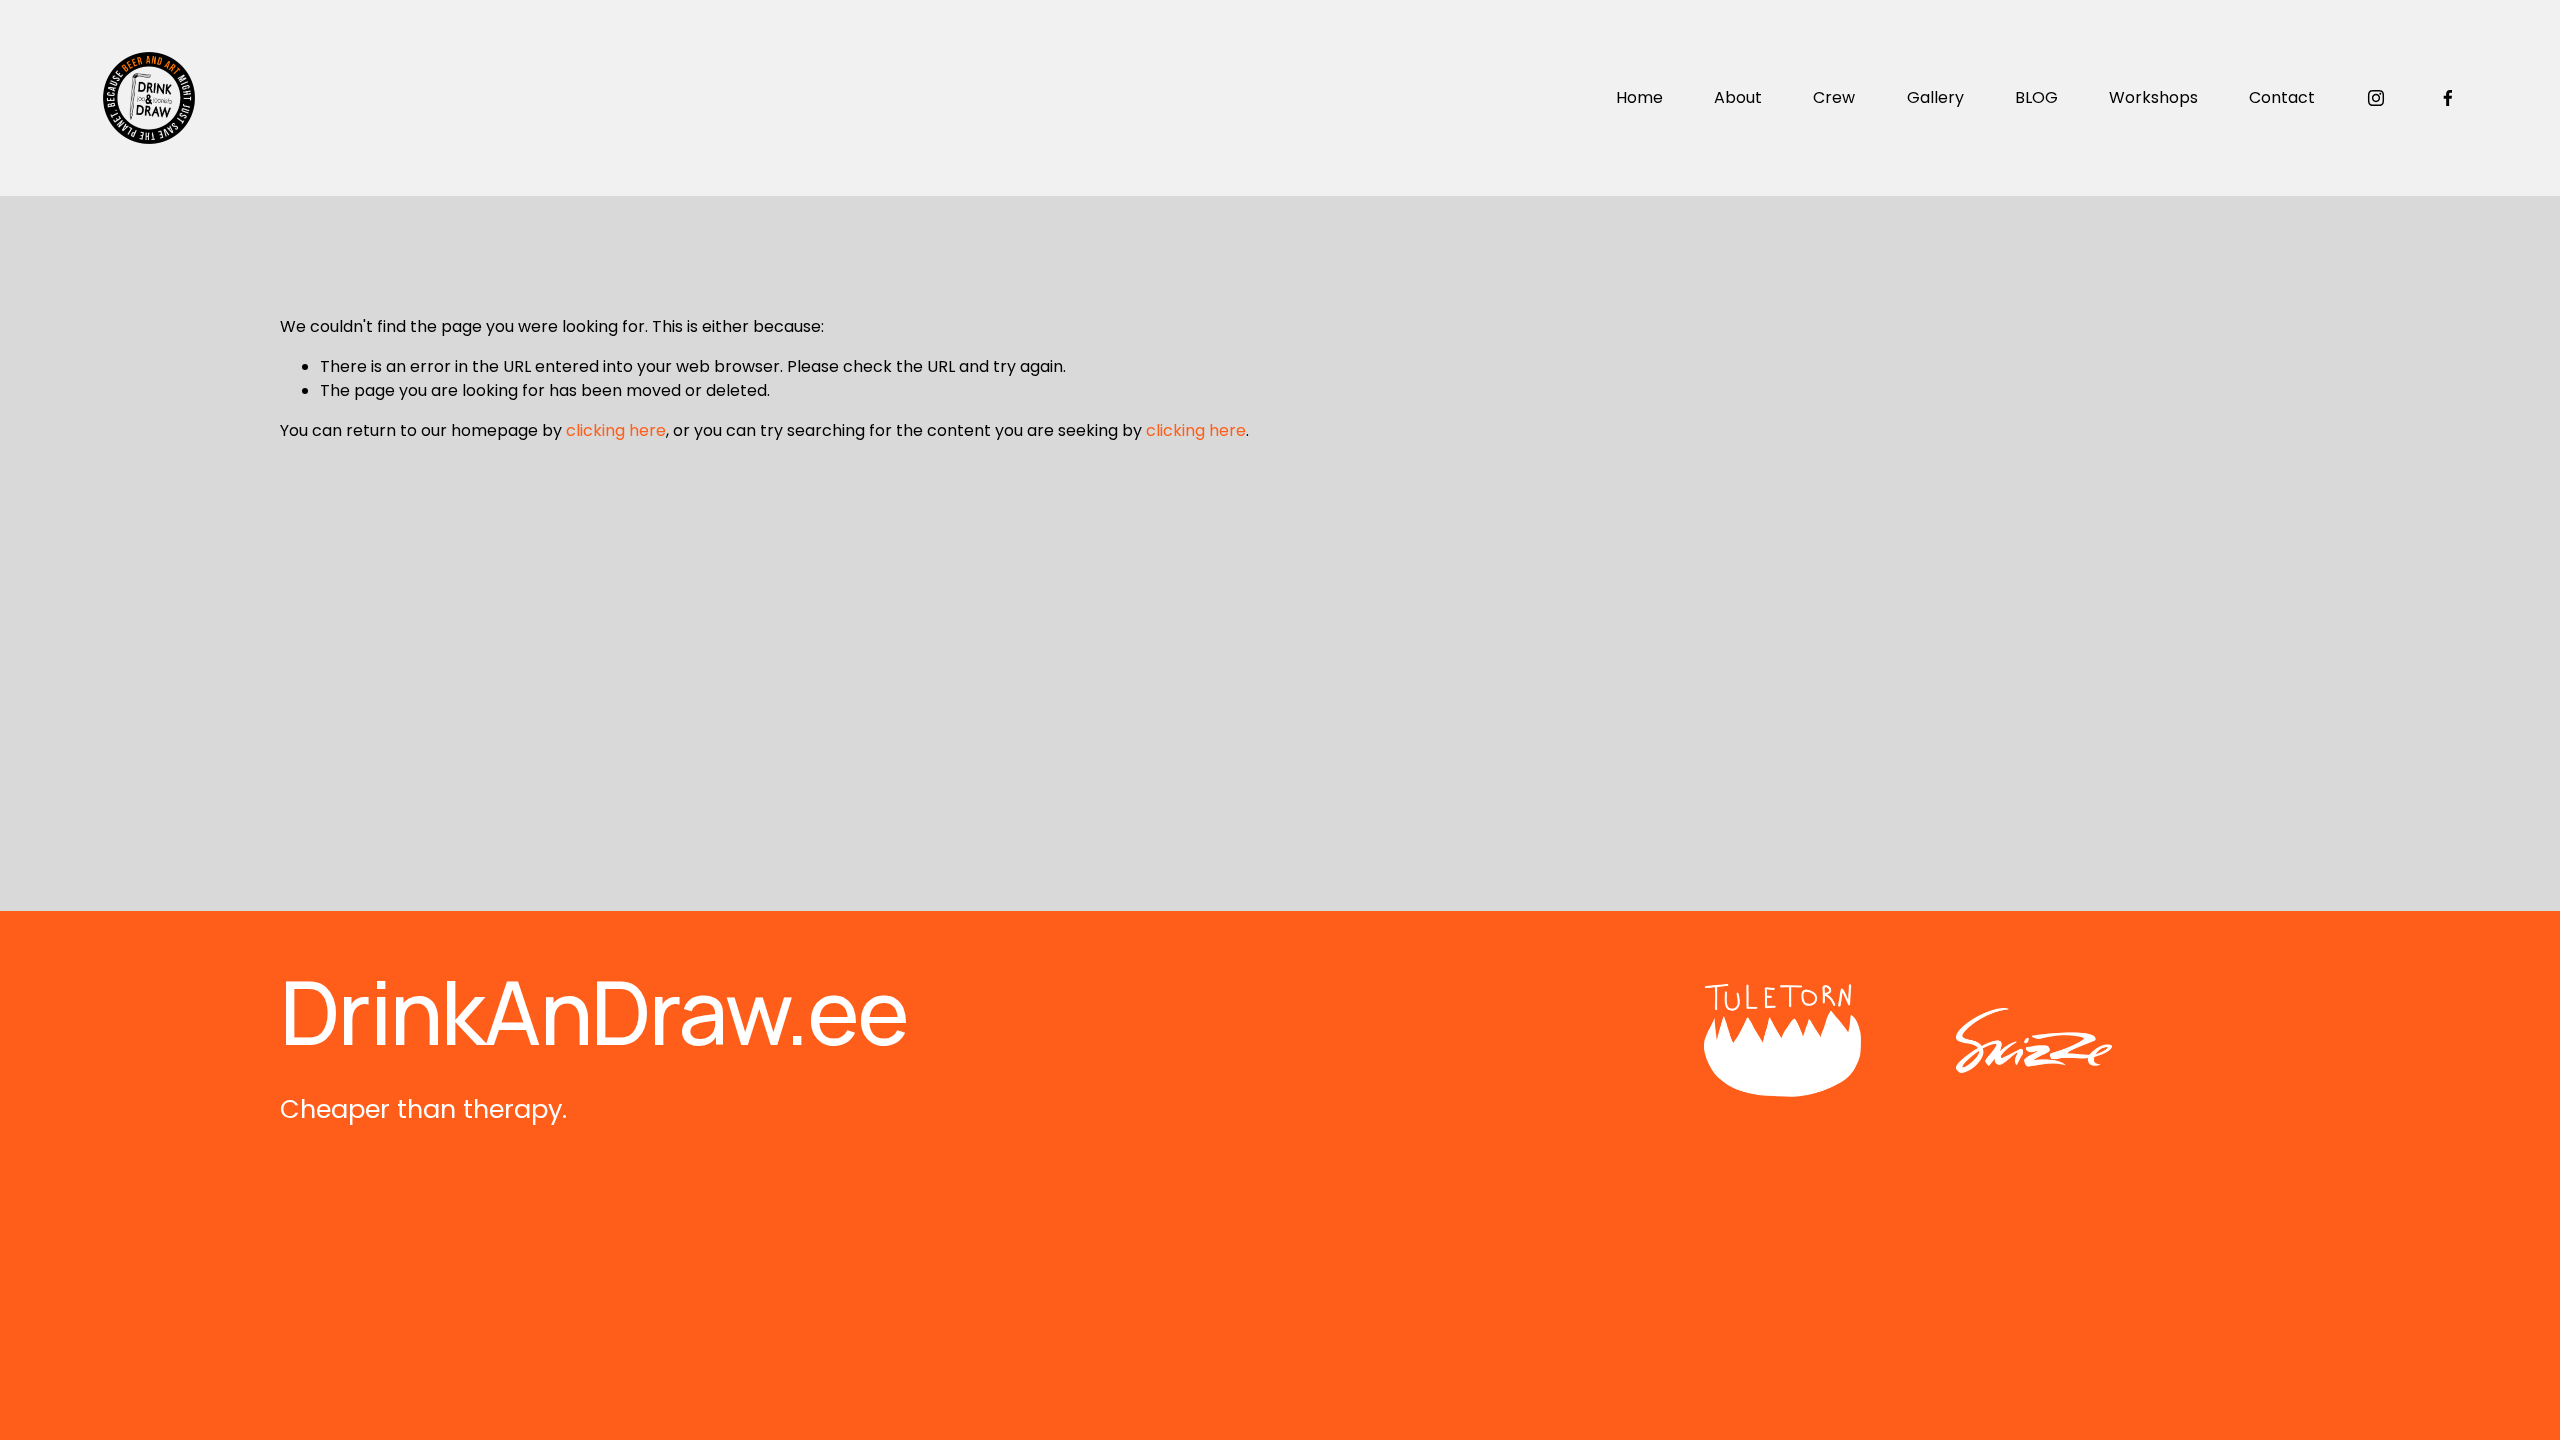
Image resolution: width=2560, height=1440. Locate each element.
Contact (2282, 97)
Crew (1834, 97)
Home (1639, 97)
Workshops (2153, 97)
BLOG (2036, 97)
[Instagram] (2376, 98)
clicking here (616, 430)
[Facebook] (2448, 98)
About (1738, 97)
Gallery (1935, 97)
